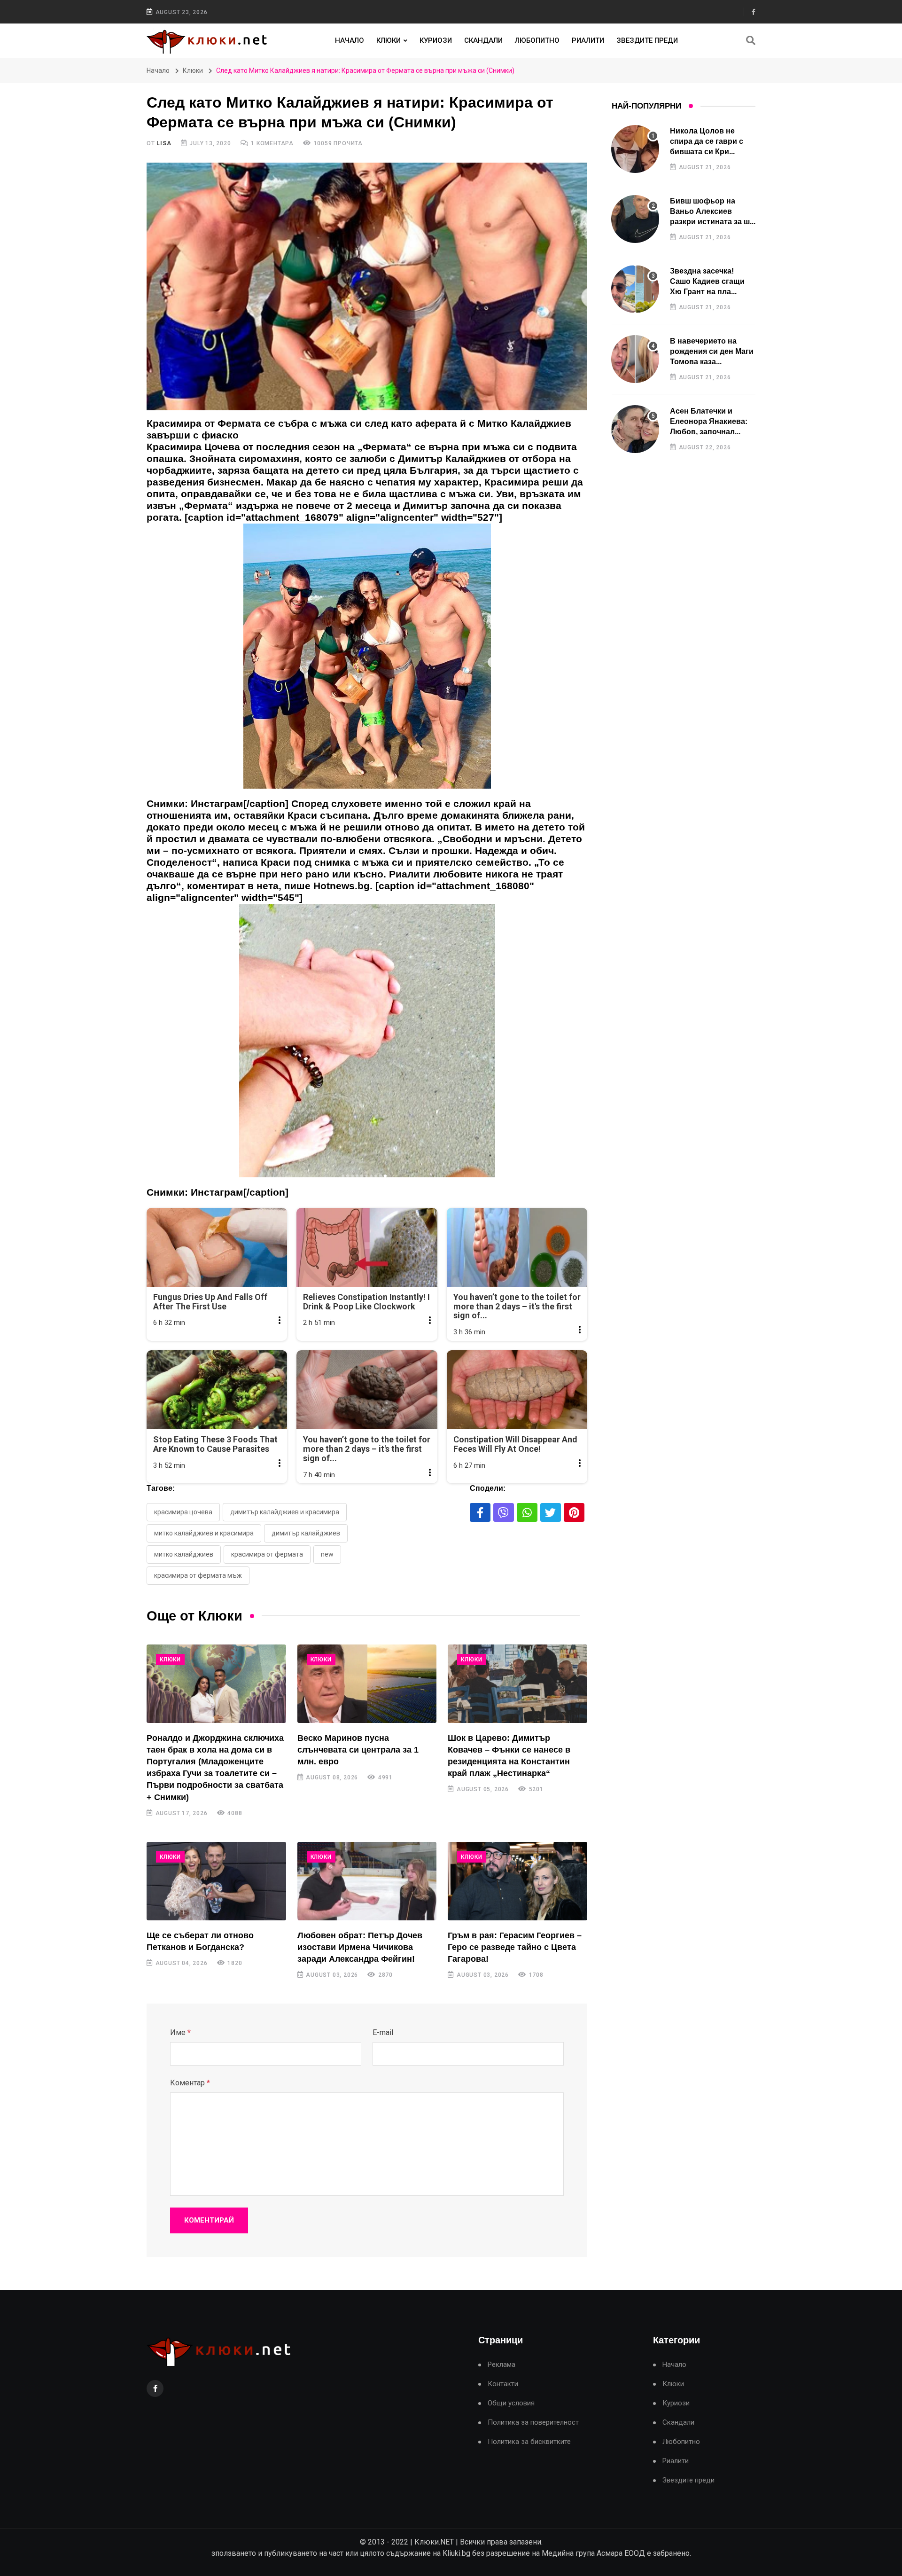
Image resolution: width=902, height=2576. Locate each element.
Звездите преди (647, 40)
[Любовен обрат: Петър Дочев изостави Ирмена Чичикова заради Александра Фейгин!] (367, 1881)
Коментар (190, 2083)
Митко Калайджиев (184, 1554)
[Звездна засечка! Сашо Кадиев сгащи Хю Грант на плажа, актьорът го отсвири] (635, 289)
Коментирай (209, 2220)
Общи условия (511, 2403)
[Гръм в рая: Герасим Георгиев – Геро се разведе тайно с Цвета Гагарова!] (517, 1881)
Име (180, 2032)
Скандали (483, 40)
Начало (350, 40)
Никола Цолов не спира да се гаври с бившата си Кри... (707, 141)
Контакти (503, 2384)
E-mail (383, 2032)
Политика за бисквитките (529, 2442)
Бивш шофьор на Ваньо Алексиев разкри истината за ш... (713, 211)
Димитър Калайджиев (306, 1533)
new (327, 1554)
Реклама (502, 2365)
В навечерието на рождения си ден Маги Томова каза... (712, 352)
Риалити (588, 40)
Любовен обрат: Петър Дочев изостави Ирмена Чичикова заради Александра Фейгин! (360, 1947)
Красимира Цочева (183, 1512)
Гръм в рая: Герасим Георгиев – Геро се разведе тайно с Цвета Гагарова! (515, 1947)
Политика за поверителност (533, 2423)
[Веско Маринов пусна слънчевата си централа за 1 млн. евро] (367, 1684)
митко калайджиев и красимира (204, 1533)
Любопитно (537, 40)
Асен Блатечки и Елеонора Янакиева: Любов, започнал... (709, 422)
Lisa (164, 143)
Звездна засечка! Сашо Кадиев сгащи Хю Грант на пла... (707, 282)
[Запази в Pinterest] (574, 1512)
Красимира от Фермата (267, 1554)
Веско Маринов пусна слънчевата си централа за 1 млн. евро (358, 1750)
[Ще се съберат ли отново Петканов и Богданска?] (216, 1881)
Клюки (389, 40)
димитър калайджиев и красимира (285, 1512)
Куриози (436, 40)
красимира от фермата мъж (198, 1575)
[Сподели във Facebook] (480, 1512)
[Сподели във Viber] (504, 1512)
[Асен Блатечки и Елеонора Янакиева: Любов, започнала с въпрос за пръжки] (635, 429)
